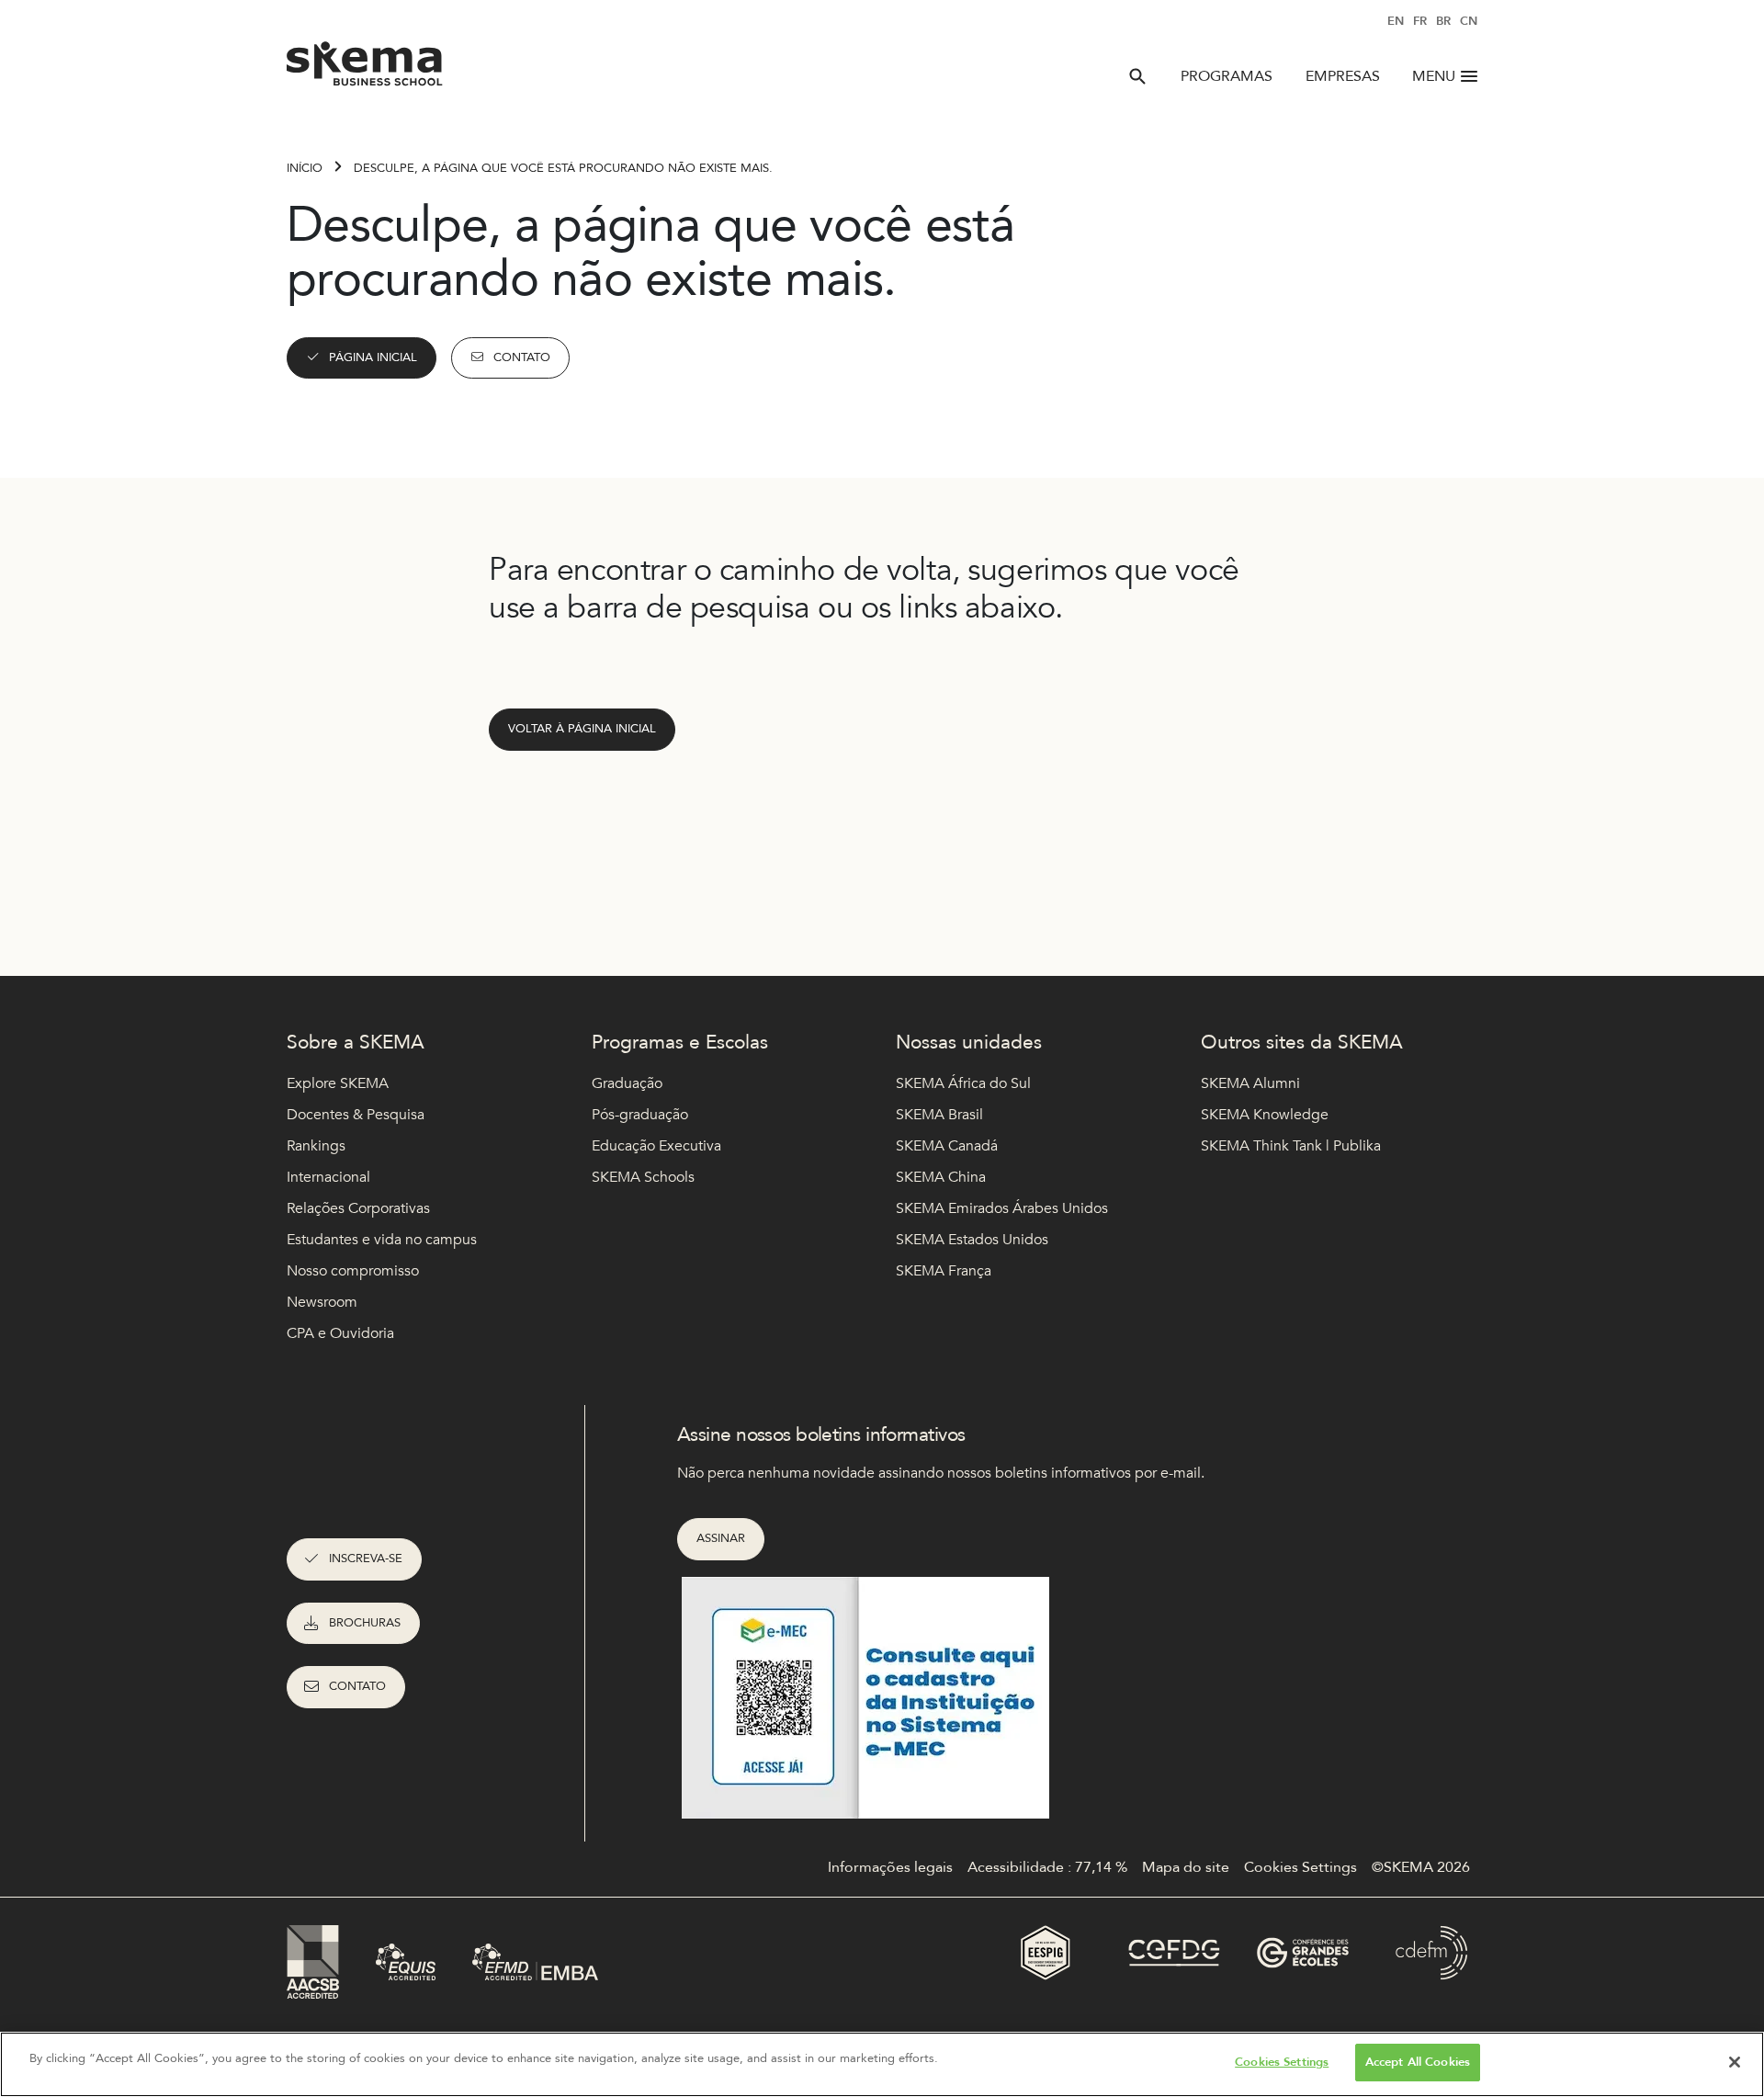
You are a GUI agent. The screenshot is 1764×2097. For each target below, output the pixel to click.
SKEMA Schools (643, 1177)
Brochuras (365, 1623)
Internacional (328, 1177)
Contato (522, 357)
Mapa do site (1186, 1867)
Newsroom (322, 1302)
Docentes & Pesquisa (356, 1115)
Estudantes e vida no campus (382, 1240)
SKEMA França (944, 1271)
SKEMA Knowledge (1265, 1115)
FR (1420, 21)
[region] (882, 2064)
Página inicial (373, 357)
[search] (1137, 76)
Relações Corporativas (358, 1208)
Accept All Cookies (1418, 2062)
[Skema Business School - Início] (365, 69)
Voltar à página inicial (582, 729)
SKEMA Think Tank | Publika (1291, 1146)
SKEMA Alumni (1250, 1083)
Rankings (316, 1146)
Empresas (1343, 76)
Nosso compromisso (353, 1271)
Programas (1227, 76)
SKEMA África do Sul (963, 1083)
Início (305, 168)
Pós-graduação (640, 1115)
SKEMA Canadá (947, 1146)
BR (1443, 21)
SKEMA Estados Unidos (972, 1240)
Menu (1434, 76)
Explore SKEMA (338, 1083)
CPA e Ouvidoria (340, 1333)
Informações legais (890, 1867)
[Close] (1735, 2062)
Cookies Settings (1282, 2062)
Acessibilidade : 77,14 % (1047, 1867)
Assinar (721, 1538)
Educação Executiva (656, 1146)
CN (1469, 21)
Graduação (627, 1083)
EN (1396, 21)
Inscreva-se (366, 1559)
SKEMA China (941, 1177)
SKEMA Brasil (939, 1115)
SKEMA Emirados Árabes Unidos (1002, 1208)
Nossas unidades (969, 1043)
